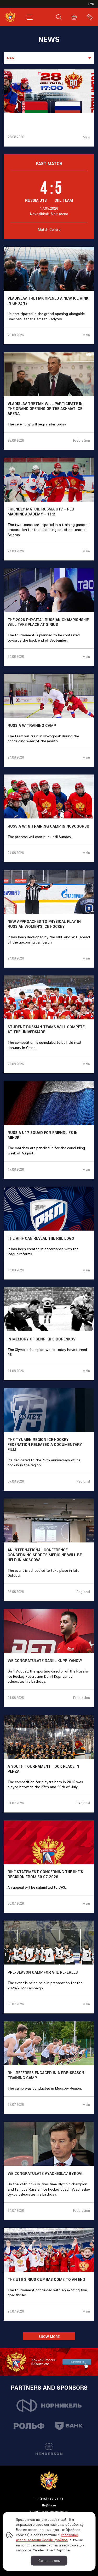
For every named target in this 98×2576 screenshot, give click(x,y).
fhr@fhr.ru (49, 2505)
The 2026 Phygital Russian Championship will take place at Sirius (48, 622)
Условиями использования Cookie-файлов (47, 2538)
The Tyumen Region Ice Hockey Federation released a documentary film (45, 1445)
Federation (82, 440)
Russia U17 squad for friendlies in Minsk (43, 1135)
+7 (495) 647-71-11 (49, 2499)
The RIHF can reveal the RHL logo (41, 1238)
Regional (83, 1481)
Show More (49, 2337)
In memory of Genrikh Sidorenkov (42, 1339)
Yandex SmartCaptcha (51, 2550)
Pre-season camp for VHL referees (43, 1972)
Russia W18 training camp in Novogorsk (48, 826)
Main (87, 137)
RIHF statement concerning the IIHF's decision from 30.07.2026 (45, 1874)
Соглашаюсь (49, 2561)
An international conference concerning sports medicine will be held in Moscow (45, 1555)
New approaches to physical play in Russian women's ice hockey (44, 924)
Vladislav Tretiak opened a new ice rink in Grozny (48, 301)
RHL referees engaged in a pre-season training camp (46, 2075)
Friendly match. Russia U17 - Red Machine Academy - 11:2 (41, 512)
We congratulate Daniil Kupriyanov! (45, 1661)
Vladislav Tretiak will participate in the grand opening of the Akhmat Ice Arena (45, 409)
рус (91, 4)
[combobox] (49, 58)
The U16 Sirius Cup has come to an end (46, 2280)
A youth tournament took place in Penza (43, 1769)
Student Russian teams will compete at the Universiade (46, 1029)
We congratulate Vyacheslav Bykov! (45, 2174)
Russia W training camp (32, 726)
